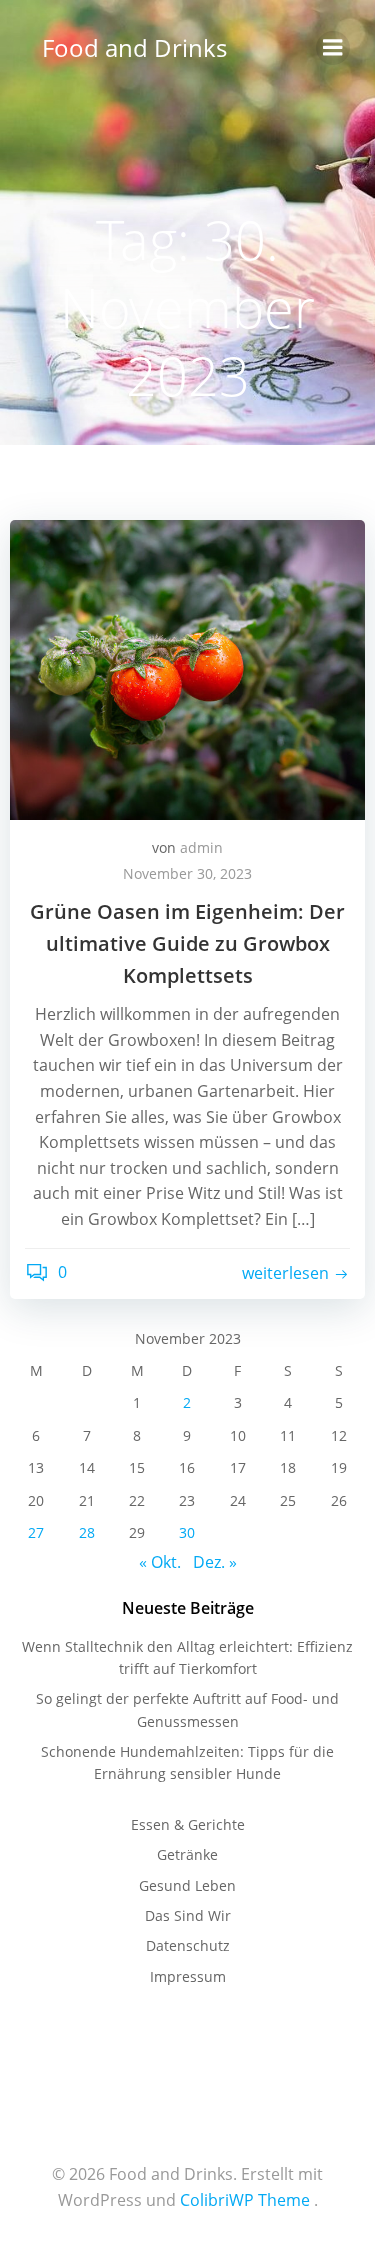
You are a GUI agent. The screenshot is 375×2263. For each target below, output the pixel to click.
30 (187, 1532)
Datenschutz (188, 1945)
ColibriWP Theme (245, 2200)
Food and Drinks (134, 47)
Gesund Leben (187, 1885)
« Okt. (160, 1562)
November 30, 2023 (187, 873)
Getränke (187, 1854)
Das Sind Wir (188, 1915)
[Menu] (333, 48)
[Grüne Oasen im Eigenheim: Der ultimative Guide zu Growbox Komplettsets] (187, 668)
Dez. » (215, 1562)
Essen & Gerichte (188, 1824)
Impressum (188, 1976)
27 (36, 1532)
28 (87, 1532)
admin (201, 847)
